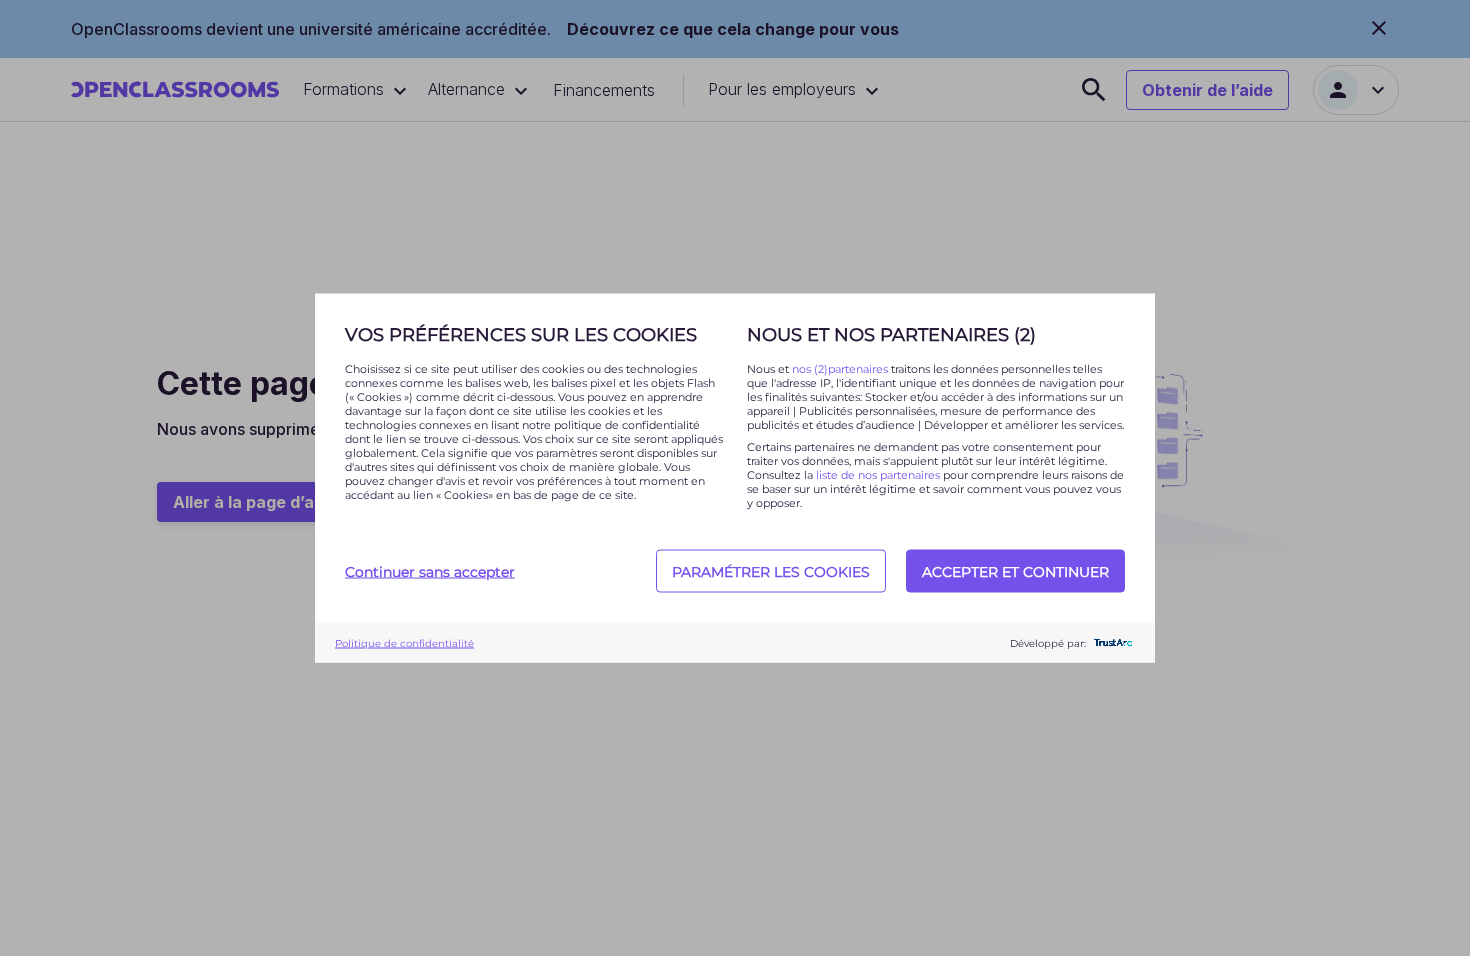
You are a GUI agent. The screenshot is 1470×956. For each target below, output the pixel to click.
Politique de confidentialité (404, 642)
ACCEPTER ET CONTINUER (1015, 571)
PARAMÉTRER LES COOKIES (771, 571)
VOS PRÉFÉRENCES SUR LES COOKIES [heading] (521, 335)
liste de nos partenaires (878, 475)
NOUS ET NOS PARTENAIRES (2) (891, 335)
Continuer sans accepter (430, 571)
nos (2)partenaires (841, 369)
